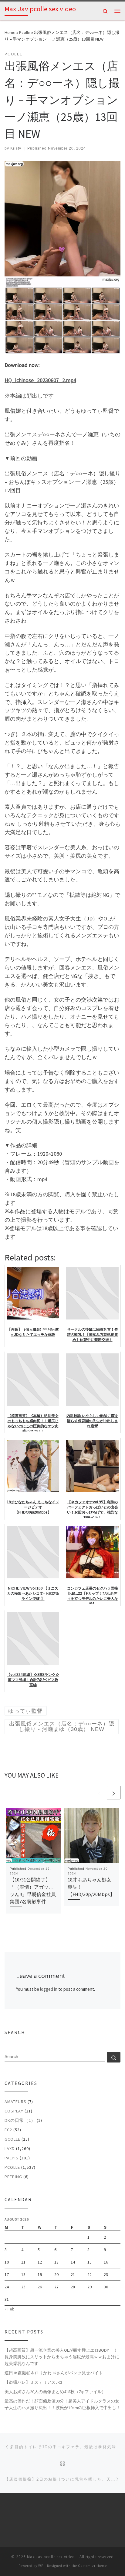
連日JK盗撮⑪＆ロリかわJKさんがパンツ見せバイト (54, 2373)
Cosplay (14, 2111)
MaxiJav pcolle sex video (51, 2557)
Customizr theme (92, 2566)
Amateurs (15, 2102)
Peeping (13, 2177)
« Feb (10, 2309)
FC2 (8, 2130)
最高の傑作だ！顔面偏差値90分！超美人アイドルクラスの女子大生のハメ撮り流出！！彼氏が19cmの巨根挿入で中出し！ (62, 2404)
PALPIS (12, 2158)
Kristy (16, 148)
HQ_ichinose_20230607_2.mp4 (40, 380)
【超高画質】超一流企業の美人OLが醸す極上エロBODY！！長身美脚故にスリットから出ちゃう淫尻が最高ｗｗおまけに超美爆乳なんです (62, 2357)
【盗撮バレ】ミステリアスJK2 (33, 2382)
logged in (49, 1989)
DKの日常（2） (20, 2120)
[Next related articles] (114, 1793)
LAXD (10, 2148)
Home (10, 32)
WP (41, 2566)
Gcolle (12, 2139)
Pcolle (25, 32)
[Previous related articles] (99, 1793)
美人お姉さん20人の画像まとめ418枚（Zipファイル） (55, 2392)
